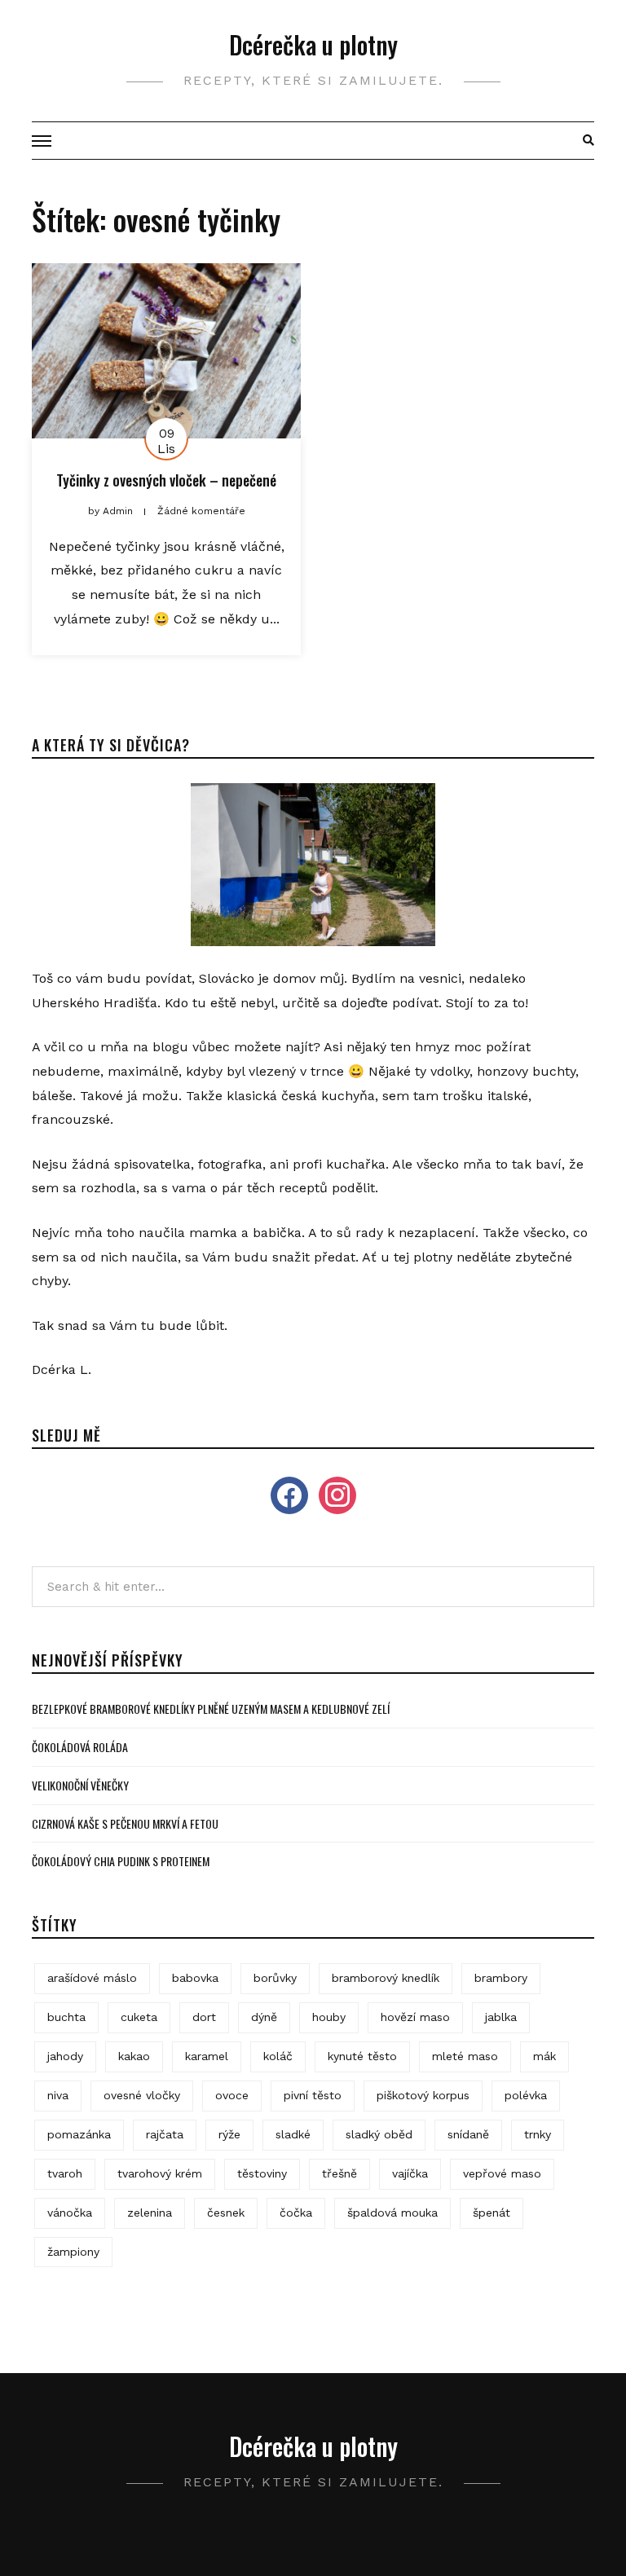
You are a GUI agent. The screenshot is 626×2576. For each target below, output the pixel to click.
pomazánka (79, 2134)
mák (544, 2056)
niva (58, 2095)
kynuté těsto (362, 2056)
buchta (66, 2017)
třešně (339, 2173)
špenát (492, 2213)
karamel (207, 2056)
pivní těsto (313, 2095)
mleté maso (465, 2056)
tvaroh (65, 2173)
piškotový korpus (423, 2095)
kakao (134, 2056)
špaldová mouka (392, 2213)
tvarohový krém (160, 2173)
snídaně (468, 2134)
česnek (226, 2213)
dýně (264, 2017)
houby (329, 2017)
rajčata (165, 2134)
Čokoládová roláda (80, 1747)
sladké (293, 2134)
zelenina (150, 2213)
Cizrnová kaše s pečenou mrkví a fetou (125, 1823)
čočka (296, 2213)
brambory (501, 1978)
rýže (229, 2134)
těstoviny (262, 2173)
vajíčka (410, 2173)
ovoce (232, 2095)
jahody (65, 2056)
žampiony (73, 2252)
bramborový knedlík (386, 1978)
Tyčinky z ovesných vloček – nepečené (166, 480)
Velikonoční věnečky (80, 1785)
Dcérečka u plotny (313, 44)
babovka (195, 1978)
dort (204, 2017)
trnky (538, 2134)
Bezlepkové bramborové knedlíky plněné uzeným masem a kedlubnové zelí (211, 1709)
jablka (501, 2017)
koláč (278, 2056)
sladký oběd (379, 2134)
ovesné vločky (142, 2095)
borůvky (275, 1978)
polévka (526, 2095)
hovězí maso (415, 2017)
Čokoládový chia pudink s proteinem (121, 1861)
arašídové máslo (92, 1978)
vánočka (70, 2213)
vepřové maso (502, 2173)
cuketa (139, 2017)
